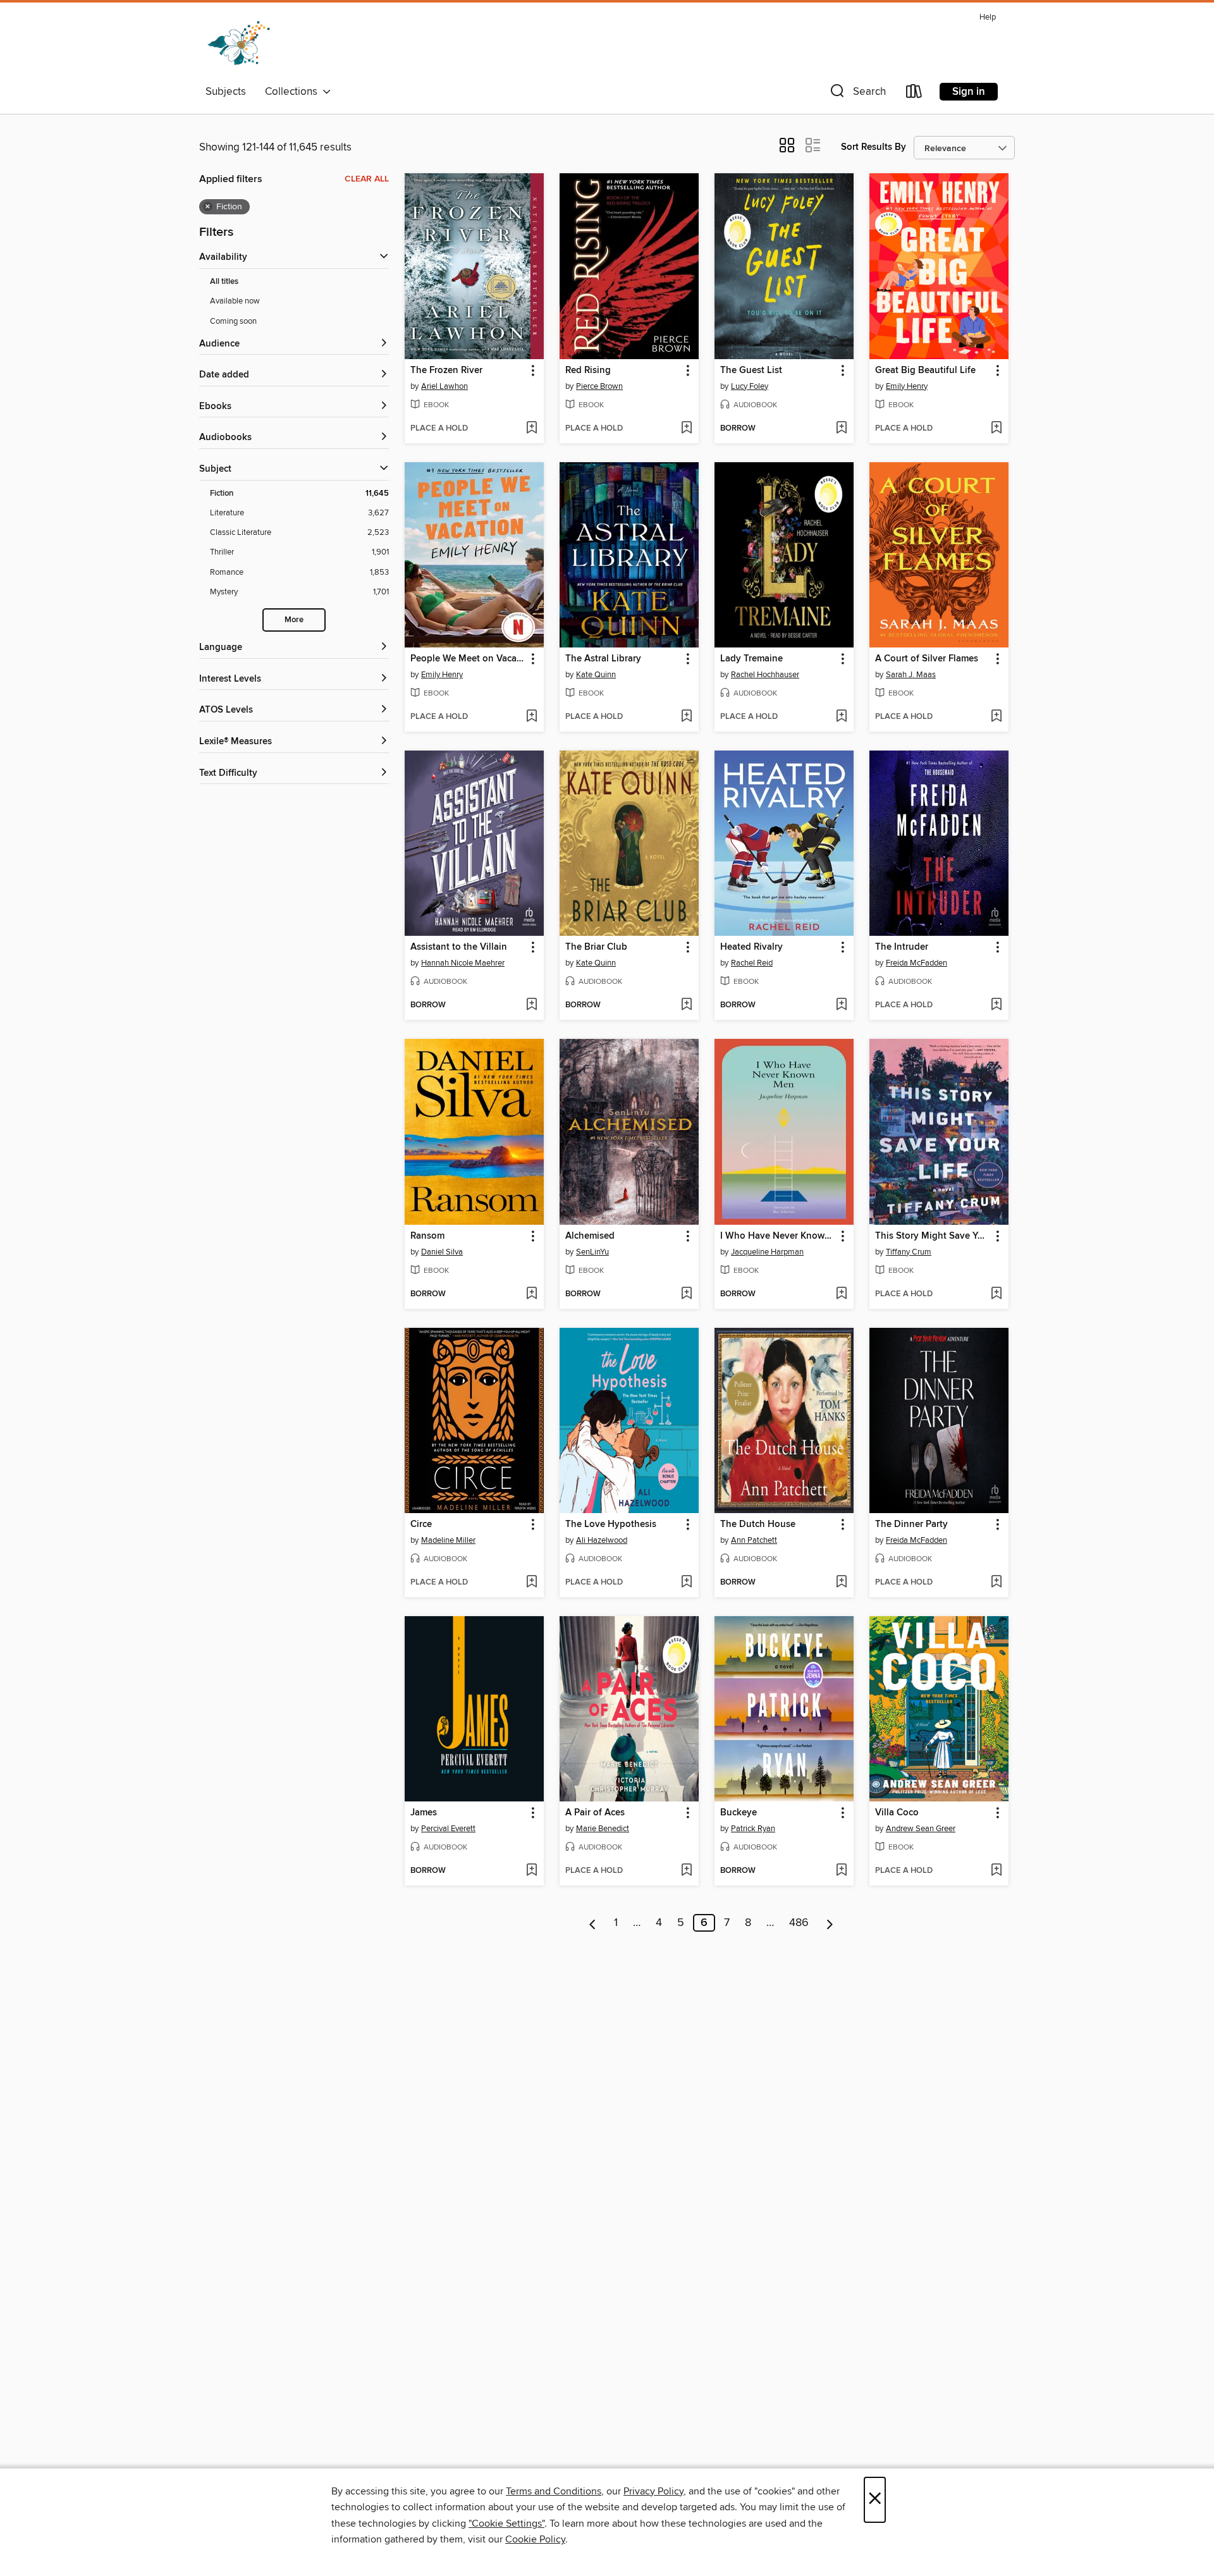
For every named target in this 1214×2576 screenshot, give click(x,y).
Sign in (969, 92)
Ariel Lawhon (445, 386)
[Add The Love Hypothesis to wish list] (686, 1583)
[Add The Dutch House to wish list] (841, 1583)
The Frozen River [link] (446, 371)
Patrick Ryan (753, 1829)
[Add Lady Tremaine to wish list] (841, 717)
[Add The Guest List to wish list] (841, 429)
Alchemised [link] (590, 1236)
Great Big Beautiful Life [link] (925, 371)
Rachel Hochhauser (765, 675)
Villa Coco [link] (897, 1813)
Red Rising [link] (588, 371)
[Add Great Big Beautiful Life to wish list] (996, 429)
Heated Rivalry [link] (751, 947)
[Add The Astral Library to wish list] (686, 717)
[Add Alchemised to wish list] (686, 1294)
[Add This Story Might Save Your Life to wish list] (996, 1294)
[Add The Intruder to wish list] (996, 1005)
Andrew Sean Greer (921, 1829)
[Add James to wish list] (531, 1871)
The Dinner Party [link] (911, 1524)
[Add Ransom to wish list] (531, 1294)
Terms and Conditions (554, 2491)
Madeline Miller (448, 1540)
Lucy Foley (750, 386)
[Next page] (830, 1923)
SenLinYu (592, 1252)
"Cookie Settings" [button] (506, 2524)
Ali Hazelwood (602, 1540)
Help (988, 17)
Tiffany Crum (909, 1252)
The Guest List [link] (751, 371)
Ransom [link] (427, 1236)
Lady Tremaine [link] (751, 659)
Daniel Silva (442, 1252)
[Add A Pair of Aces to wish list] (686, 1871)
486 (799, 1923)
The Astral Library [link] (603, 659)
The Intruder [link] (902, 947)
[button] (857, 94)
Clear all (367, 179)
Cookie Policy (535, 2539)
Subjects (226, 92)
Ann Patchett (754, 1540)
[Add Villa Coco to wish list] (996, 1871)
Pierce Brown (599, 386)
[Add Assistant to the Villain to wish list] (531, 1005)
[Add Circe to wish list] (531, 1583)
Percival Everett (448, 1829)
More (294, 620)
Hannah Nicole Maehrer (463, 963)
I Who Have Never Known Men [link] (778, 1236)
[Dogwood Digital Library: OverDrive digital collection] (239, 44)
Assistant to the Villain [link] (459, 947)
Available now (235, 301)
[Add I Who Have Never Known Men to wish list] (841, 1294)
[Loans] (914, 94)
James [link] (424, 1813)
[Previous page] (593, 1923)
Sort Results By (874, 147)
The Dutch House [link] (758, 1524)
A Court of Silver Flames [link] (927, 659)
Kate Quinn (596, 675)
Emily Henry (907, 386)
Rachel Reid (752, 963)
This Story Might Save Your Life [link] (933, 1236)
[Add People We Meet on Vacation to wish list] (531, 717)
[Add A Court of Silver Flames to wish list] (996, 717)
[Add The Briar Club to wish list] (686, 1005)
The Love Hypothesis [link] (611, 1524)
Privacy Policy (653, 2491)
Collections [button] (294, 92)
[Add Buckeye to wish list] (841, 1871)
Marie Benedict (603, 1829)
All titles (224, 282)
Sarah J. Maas (911, 675)
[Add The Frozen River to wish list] (531, 429)
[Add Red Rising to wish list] (686, 429)
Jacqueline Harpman (767, 1252)
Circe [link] (421, 1524)
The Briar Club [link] (596, 947)
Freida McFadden (917, 963)
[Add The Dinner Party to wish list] (996, 1583)
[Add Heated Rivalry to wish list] (841, 1005)
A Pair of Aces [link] (595, 1813)
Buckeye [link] (739, 1813)
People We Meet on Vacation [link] (468, 659)
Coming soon (233, 321)
